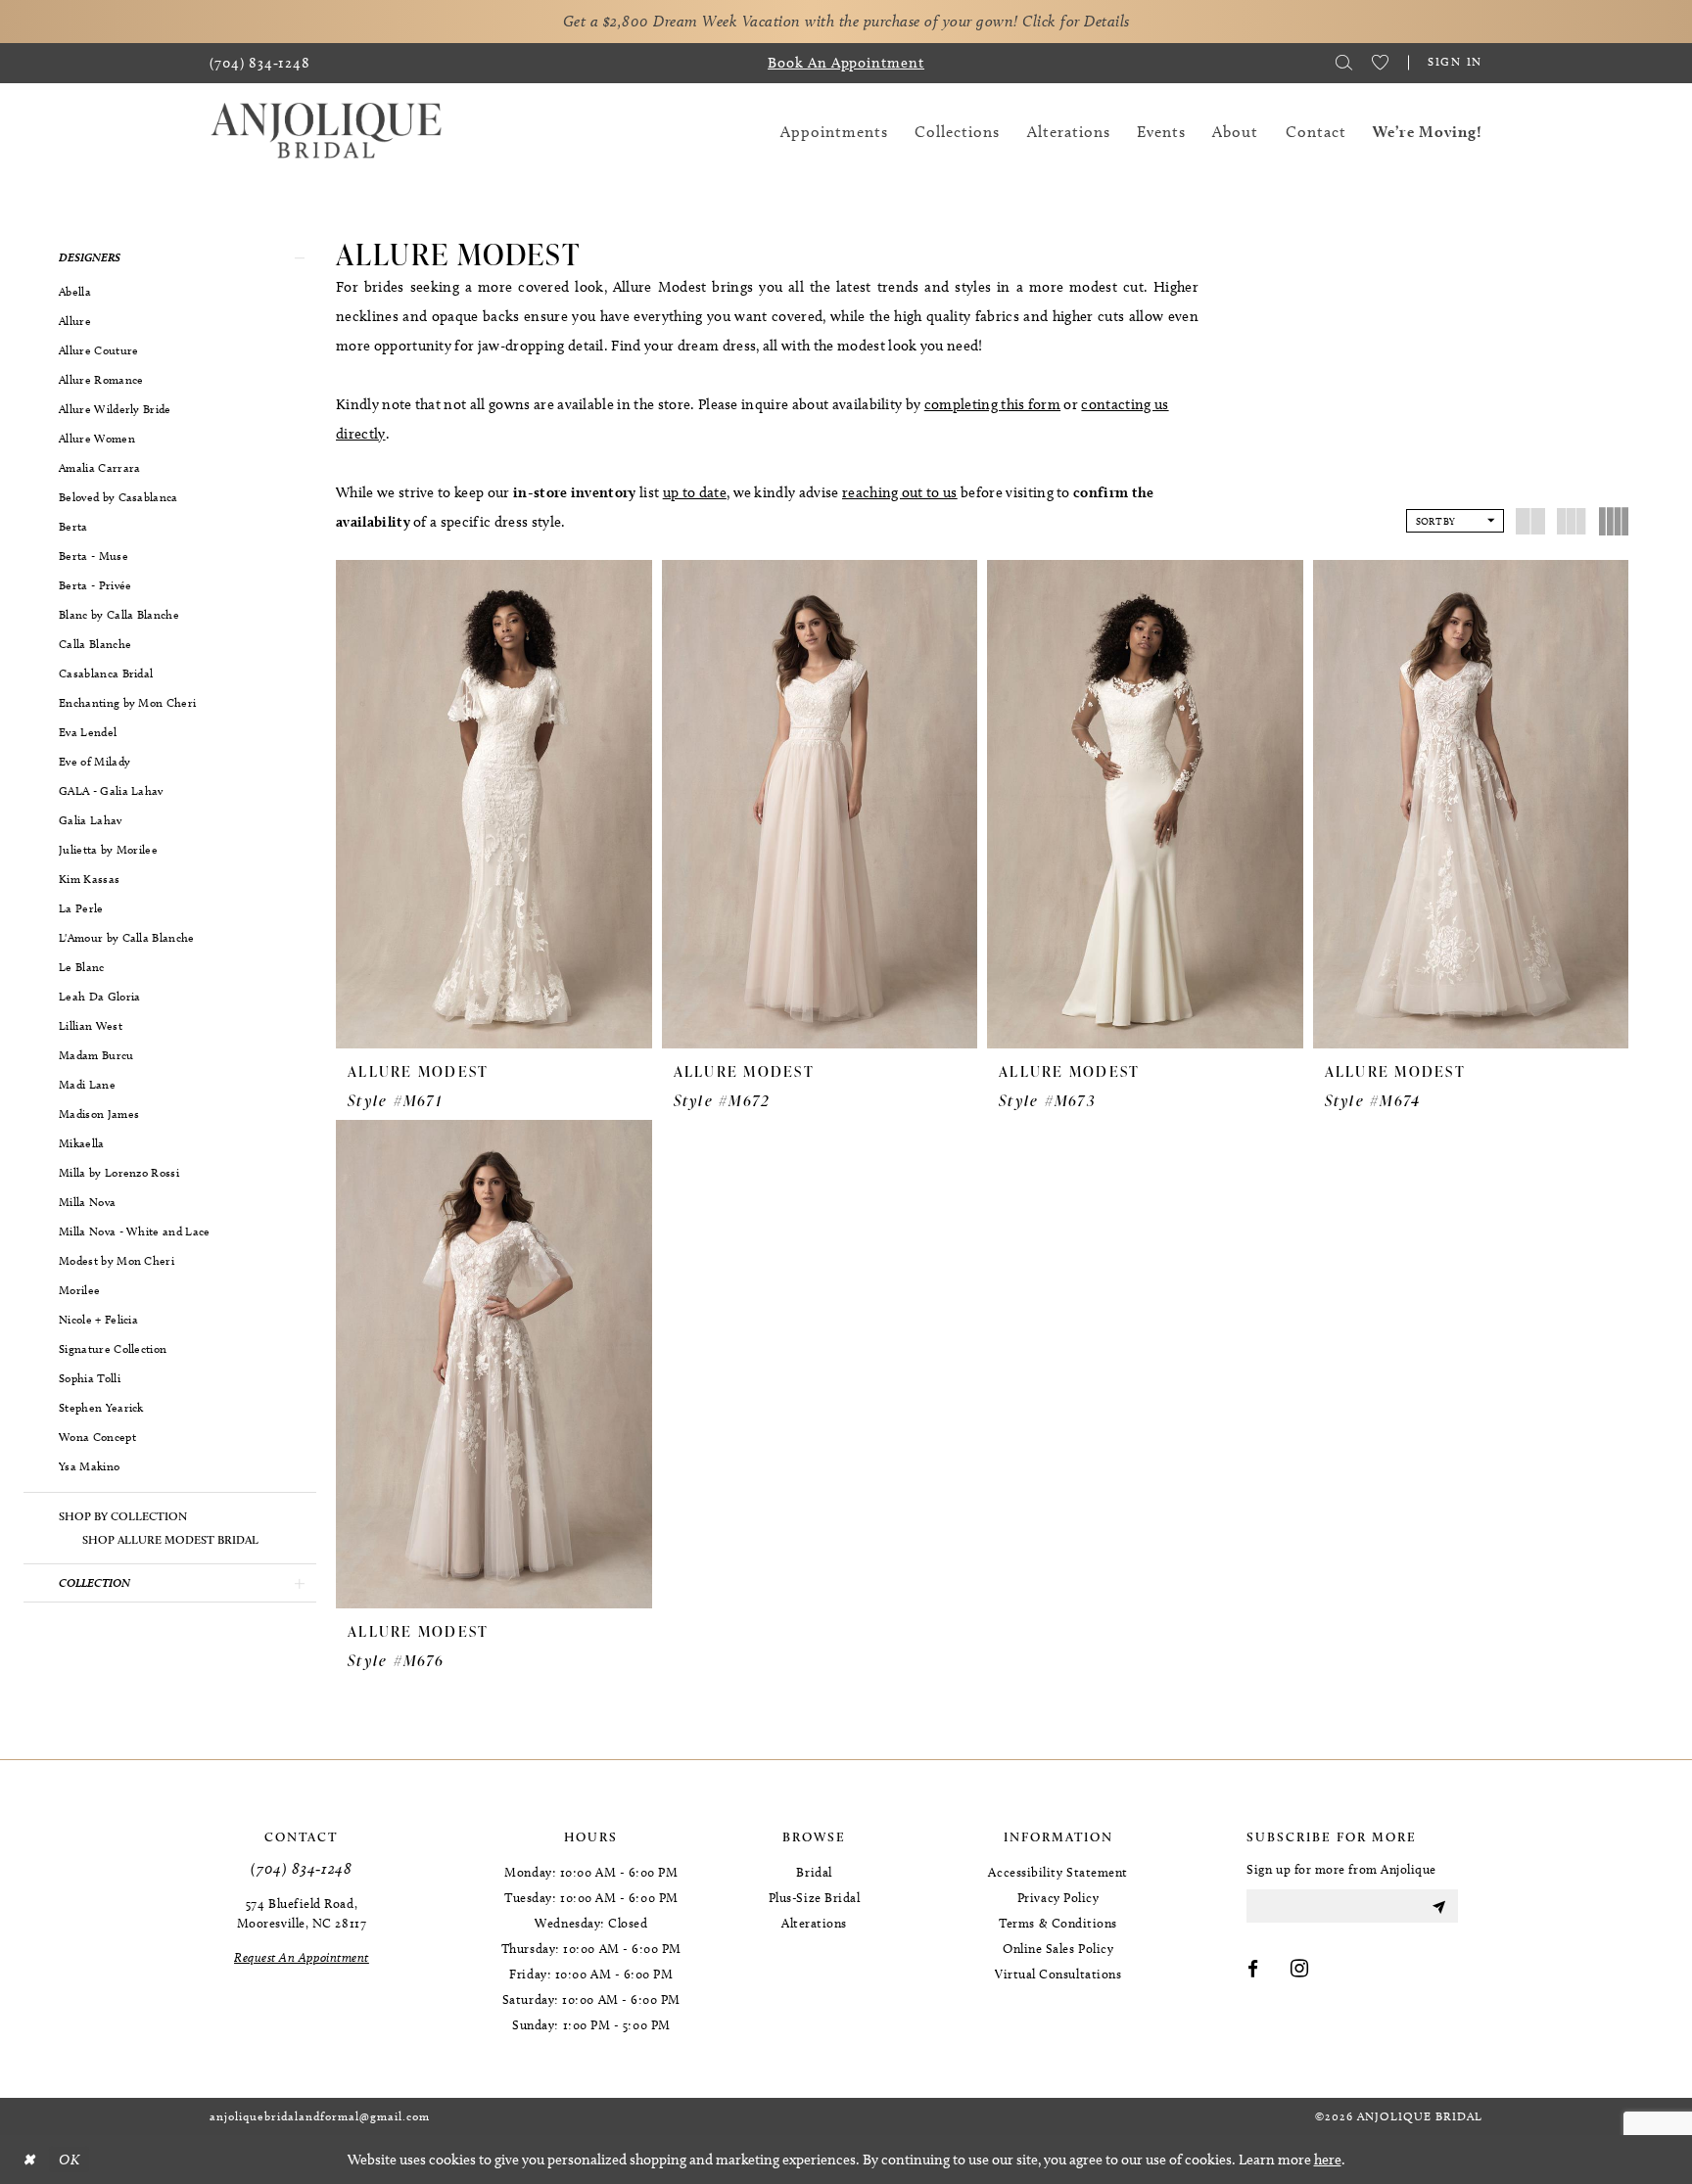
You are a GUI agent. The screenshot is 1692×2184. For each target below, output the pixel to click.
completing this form (992, 404)
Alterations (814, 1923)
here (1328, 2160)
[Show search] (1344, 63)
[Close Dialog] (28, 2160)
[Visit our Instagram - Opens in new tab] (1300, 1970)
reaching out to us (900, 492)
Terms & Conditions (1058, 1923)
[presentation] (494, 804)
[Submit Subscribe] (1438, 1906)
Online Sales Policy (1058, 1948)
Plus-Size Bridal (815, 1897)
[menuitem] (260, 63)
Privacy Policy (1058, 1897)
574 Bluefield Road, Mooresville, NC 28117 (302, 1913)
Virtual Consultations (1058, 1974)
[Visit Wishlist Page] (1380, 63)
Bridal (814, 1872)
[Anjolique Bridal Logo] (326, 132)
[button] (170, 257)
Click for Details (1076, 21)
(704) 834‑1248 (301, 1868)
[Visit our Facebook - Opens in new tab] (1253, 1970)
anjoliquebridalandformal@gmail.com (320, 2116)
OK (69, 2160)
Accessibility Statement (1057, 1872)
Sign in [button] (1455, 61)
